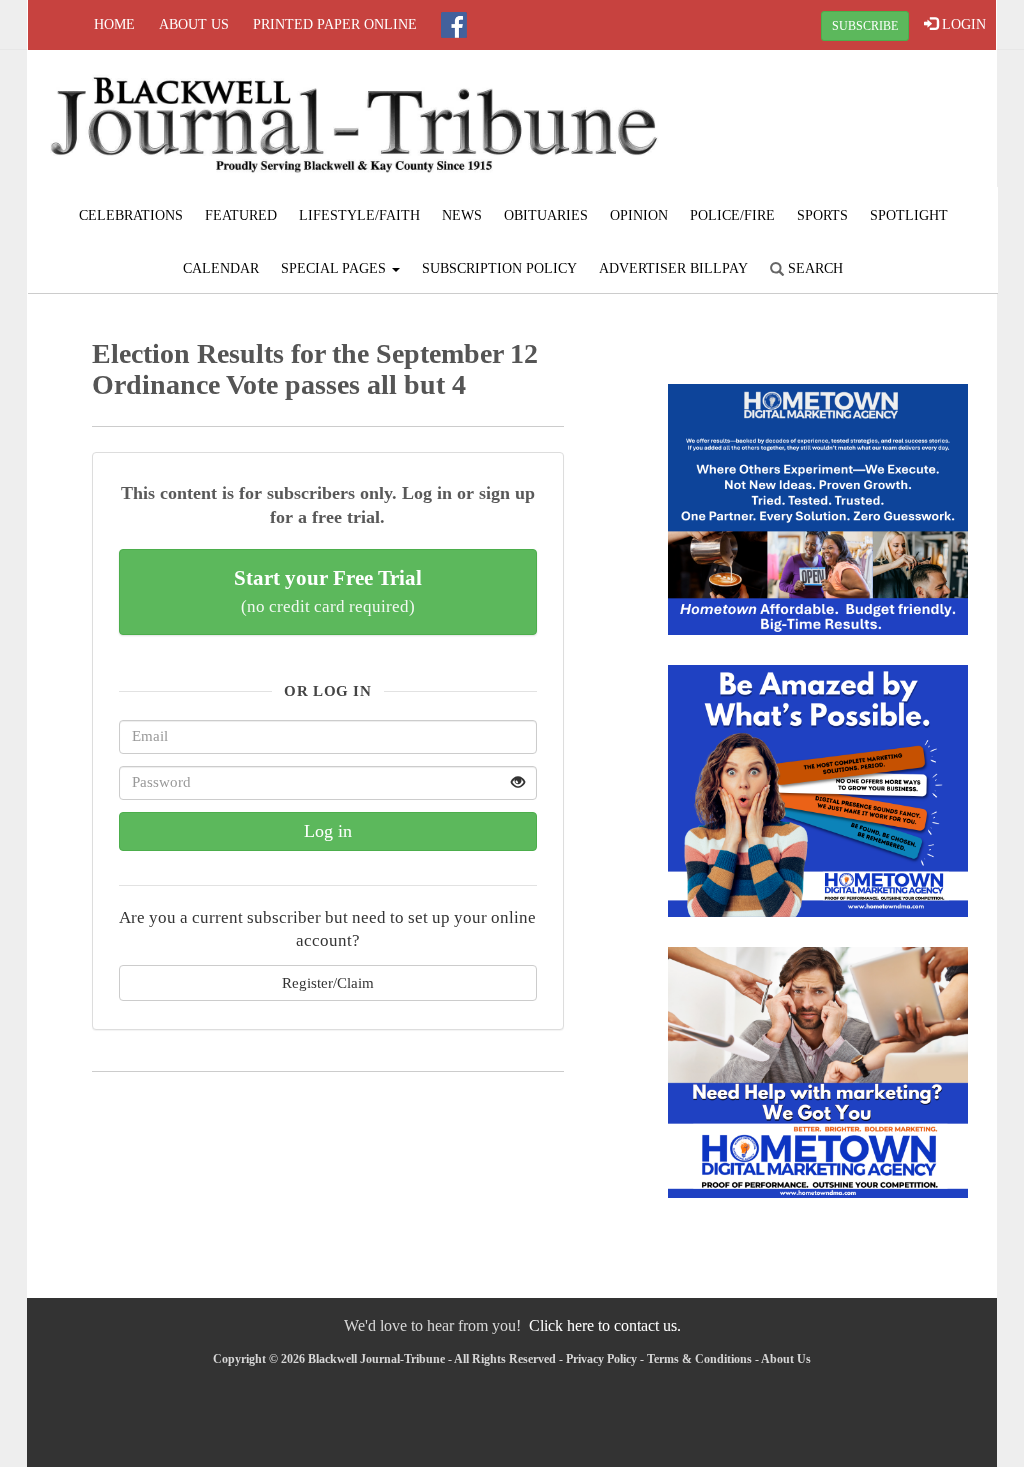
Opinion (639, 215)
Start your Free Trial (328, 591)
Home (114, 24)
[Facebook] (454, 25)
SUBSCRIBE (865, 26)
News (462, 215)
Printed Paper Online (335, 24)
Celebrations (131, 215)
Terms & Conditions (699, 1359)
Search (813, 268)
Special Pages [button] (335, 268)
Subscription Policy (499, 268)
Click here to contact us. (605, 1325)
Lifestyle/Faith (359, 215)
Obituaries (546, 215)
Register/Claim (328, 982)
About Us (194, 24)
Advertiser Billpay (673, 268)
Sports (822, 215)
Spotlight (909, 215)
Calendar (221, 268)
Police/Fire (732, 215)
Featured (241, 215)
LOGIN (962, 24)
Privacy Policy (601, 1359)
